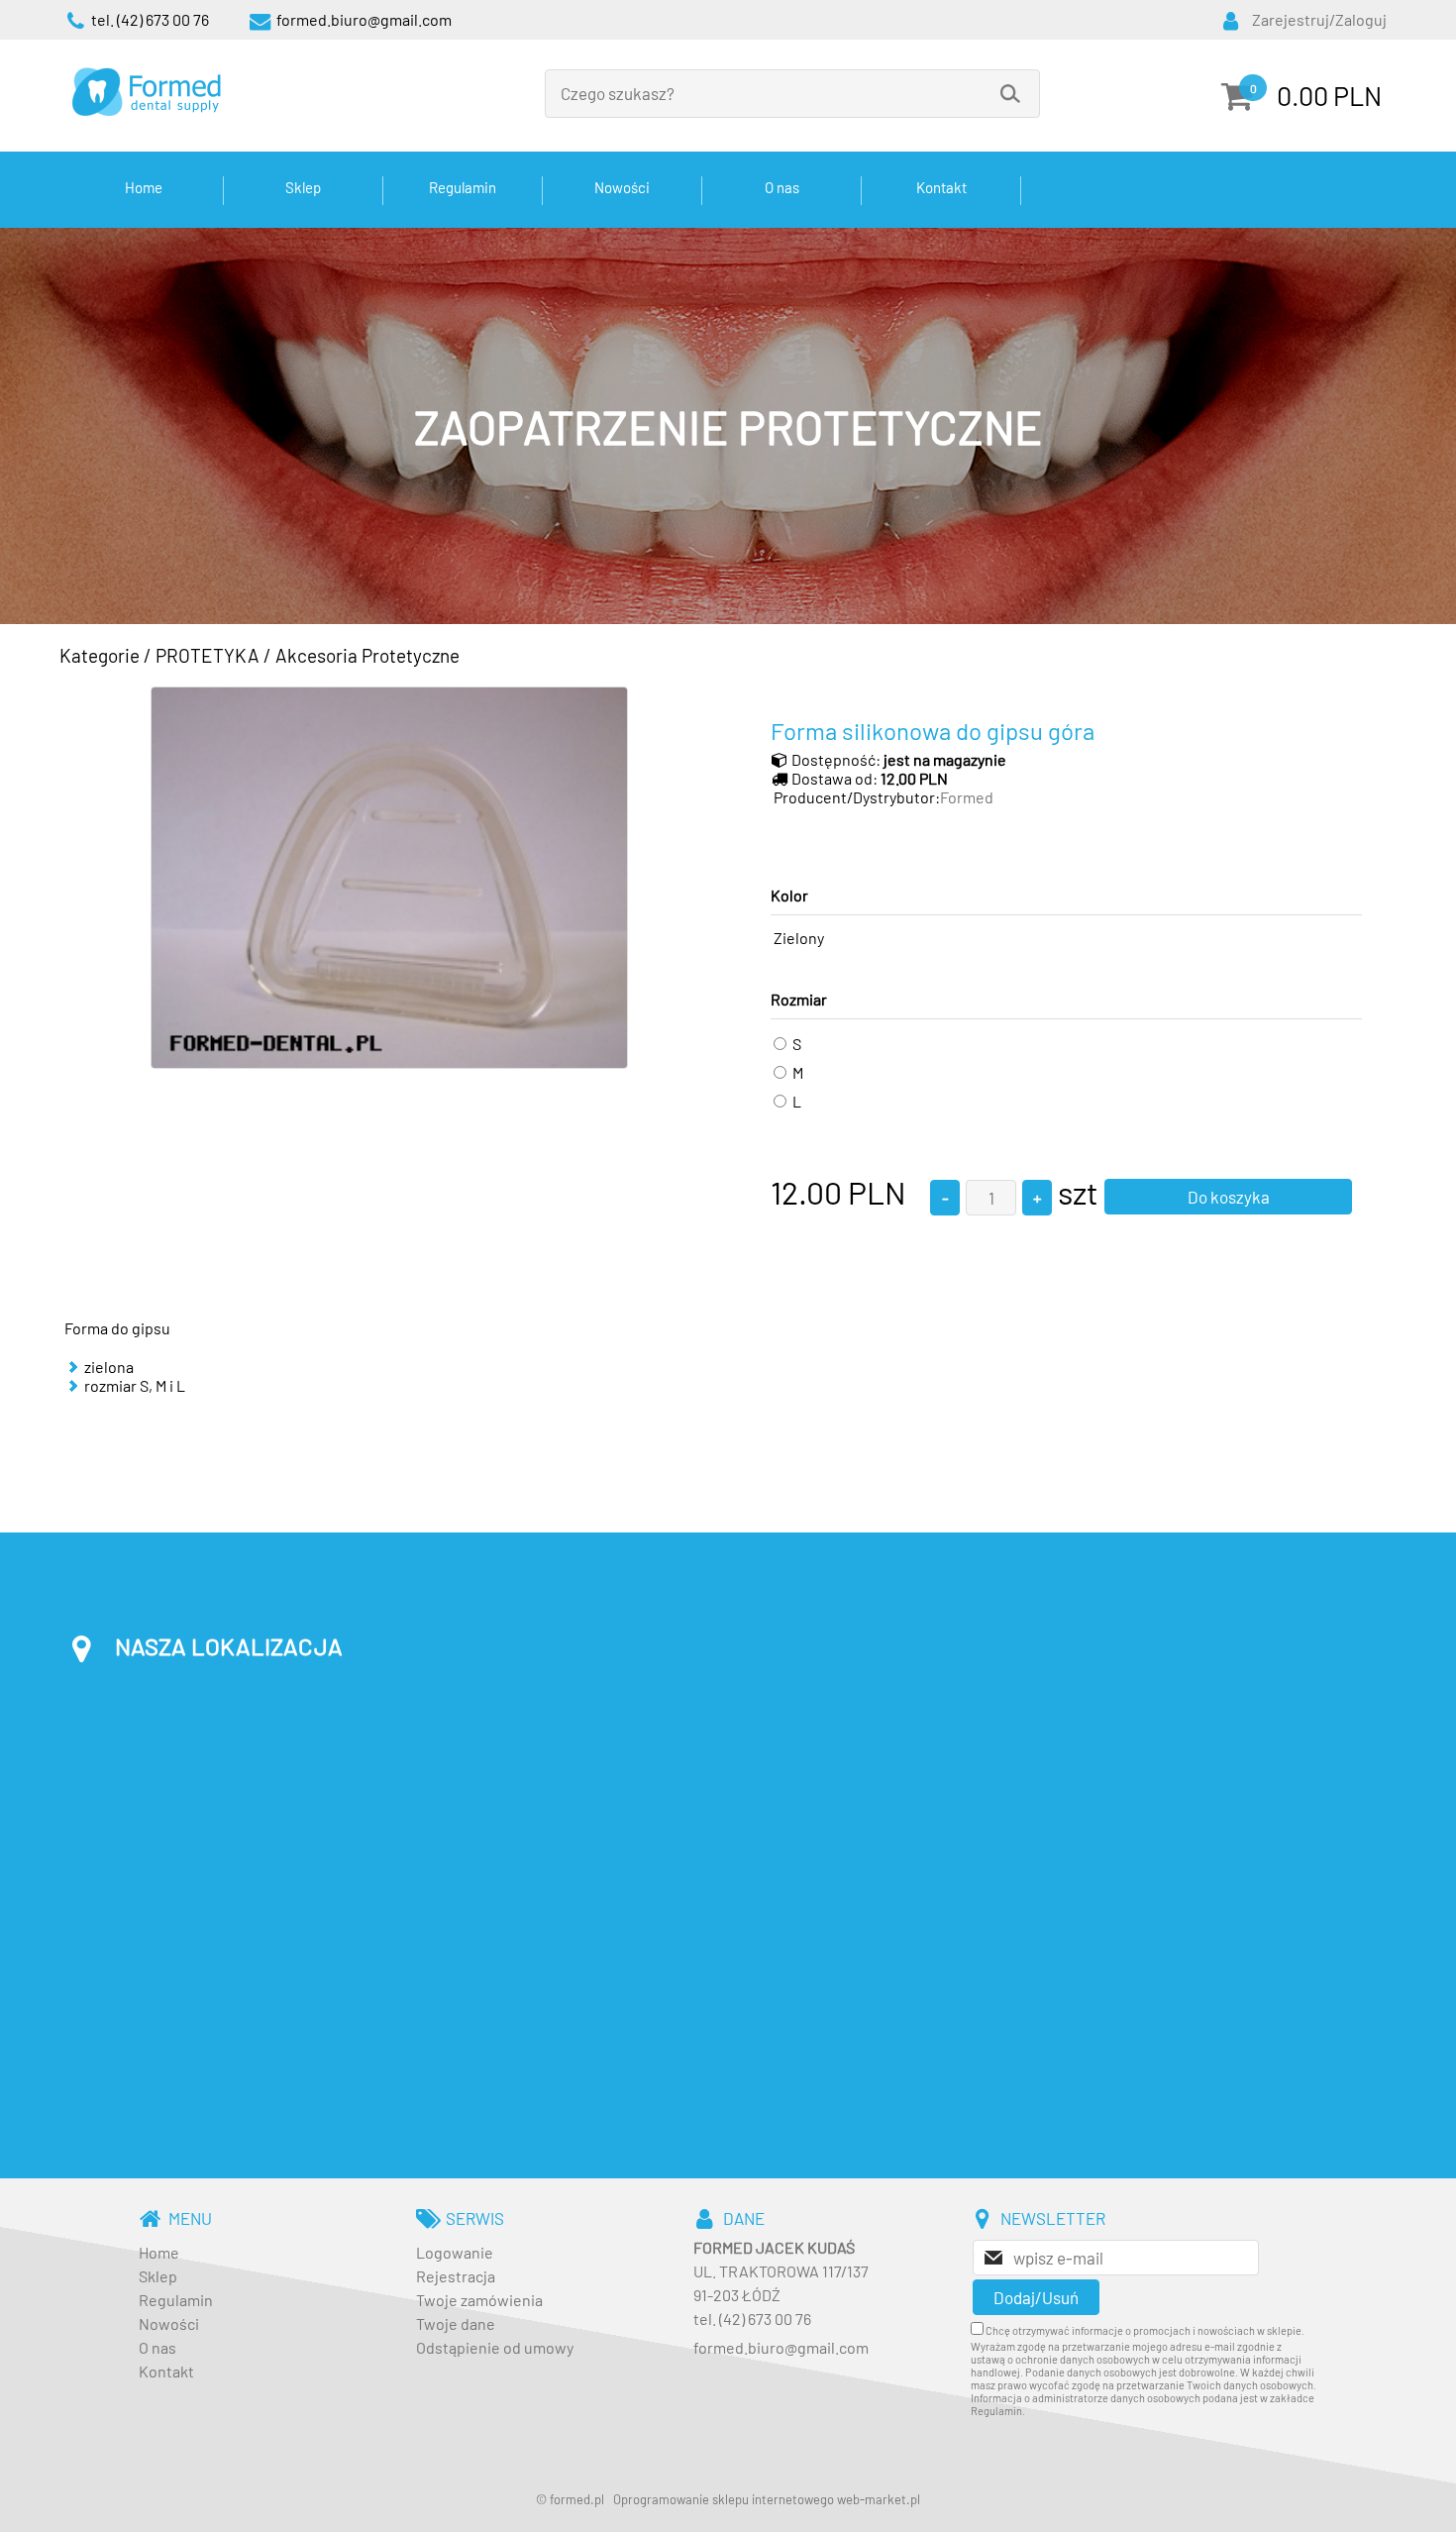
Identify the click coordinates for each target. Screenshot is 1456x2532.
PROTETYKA (208, 655)
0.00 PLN (1329, 95)
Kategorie (100, 655)
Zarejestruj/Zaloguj (1319, 19)
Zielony (799, 938)
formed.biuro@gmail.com (781, 2347)
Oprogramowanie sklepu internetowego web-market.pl (767, 2499)
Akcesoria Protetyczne (367, 655)
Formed (967, 797)
